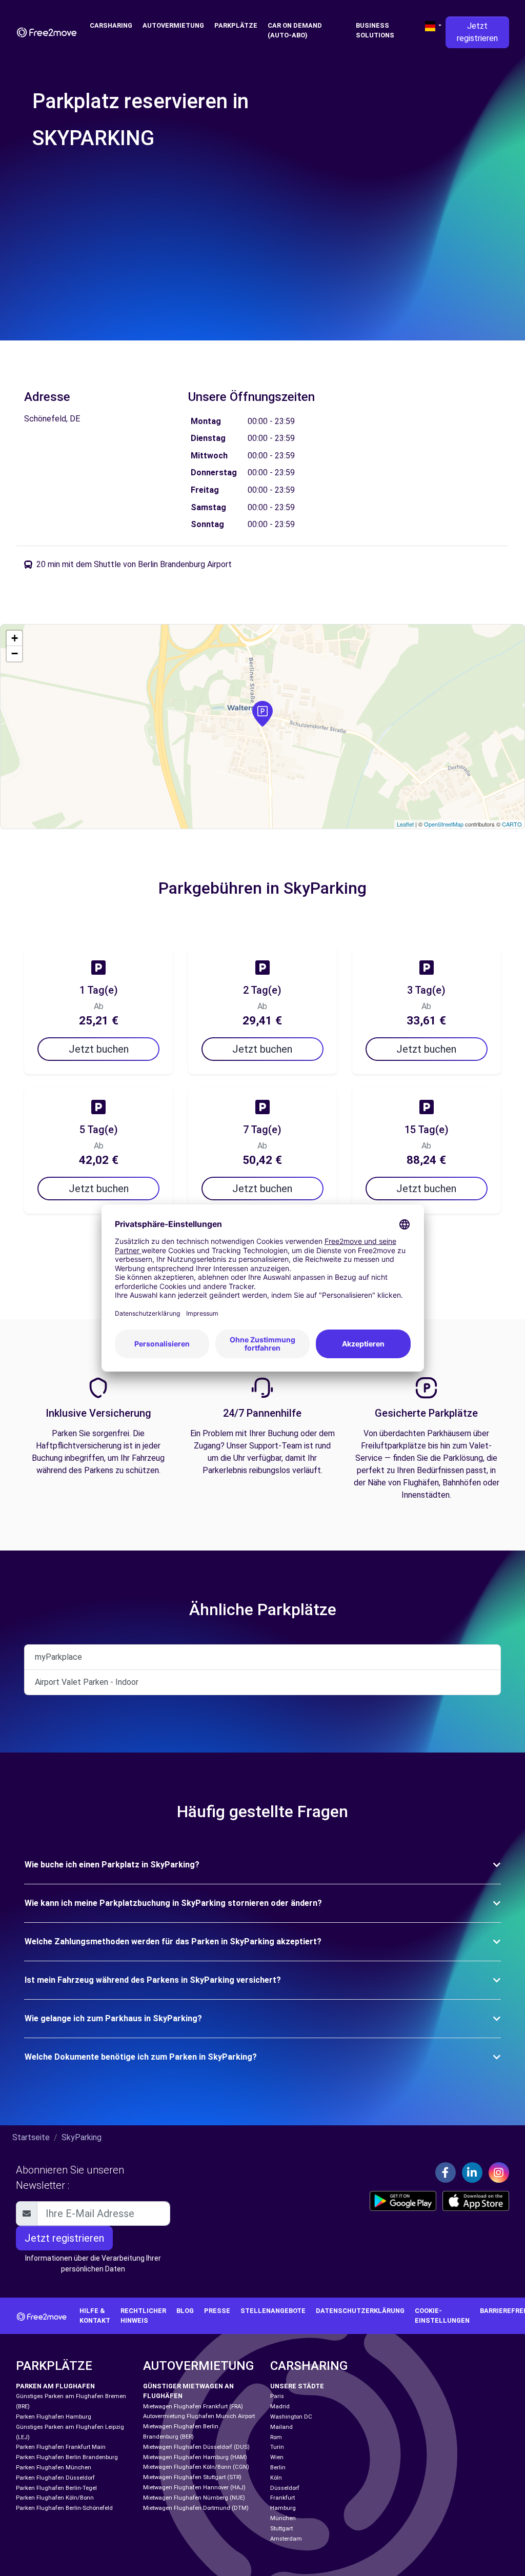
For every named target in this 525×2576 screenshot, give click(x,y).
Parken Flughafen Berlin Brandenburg (67, 2457)
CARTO (512, 824)
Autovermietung (173, 25)
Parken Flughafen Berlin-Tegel (56, 2488)
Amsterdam (286, 2539)
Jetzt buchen (99, 1049)
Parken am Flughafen (55, 2386)
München (283, 2518)
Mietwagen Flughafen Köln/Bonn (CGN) (196, 2467)
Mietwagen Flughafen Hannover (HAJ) (194, 2488)
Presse (217, 2311)
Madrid (280, 2407)
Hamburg (283, 2508)
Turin (277, 2447)
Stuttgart (281, 2529)
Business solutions (375, 30)
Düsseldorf (285, 2488)
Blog (185, 2311)
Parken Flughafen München (54, 2468)
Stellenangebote (273, 2311)
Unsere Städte (297, 2386)
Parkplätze (236, 25)
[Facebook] (446, 2172)
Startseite (31, 2137)
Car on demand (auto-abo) (295, 30)
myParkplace (58, 1657)
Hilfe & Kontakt (95, 2316)
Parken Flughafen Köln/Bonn (55, 2498)
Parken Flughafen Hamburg (54, 2417)
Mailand (281, 2427)
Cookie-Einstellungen (442, 2316)
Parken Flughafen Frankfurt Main (61, 2447)
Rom (276, 2437)
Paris (277, 2396)
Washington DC (291, 2417)
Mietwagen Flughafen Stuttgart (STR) (192, 2477)
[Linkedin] (472, 2172)
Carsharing (111, 25)
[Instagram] (499, 2172)
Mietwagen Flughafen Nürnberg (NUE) (194, 2498)
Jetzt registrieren (477, 32)
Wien (277, 2457)
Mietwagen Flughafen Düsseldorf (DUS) (196, 2447)
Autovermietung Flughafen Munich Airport (199, 2416)
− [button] (15, 653)
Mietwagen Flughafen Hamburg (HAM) (195, 2457)
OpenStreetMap (444, 824)
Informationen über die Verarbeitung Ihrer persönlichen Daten (93, 2263)
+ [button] (15, 638)
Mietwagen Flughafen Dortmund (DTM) (196, 2508)
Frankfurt (282, 2498)
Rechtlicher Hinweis (143, 2316)
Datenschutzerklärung (360, 2311)
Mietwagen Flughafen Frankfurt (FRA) (193, 2407)
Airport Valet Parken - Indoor (87, 1682)
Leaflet (405, 824)
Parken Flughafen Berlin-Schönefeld (64, 2508)
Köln (276, 2478)
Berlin (278, 2468)
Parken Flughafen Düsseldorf (55, 2478)
